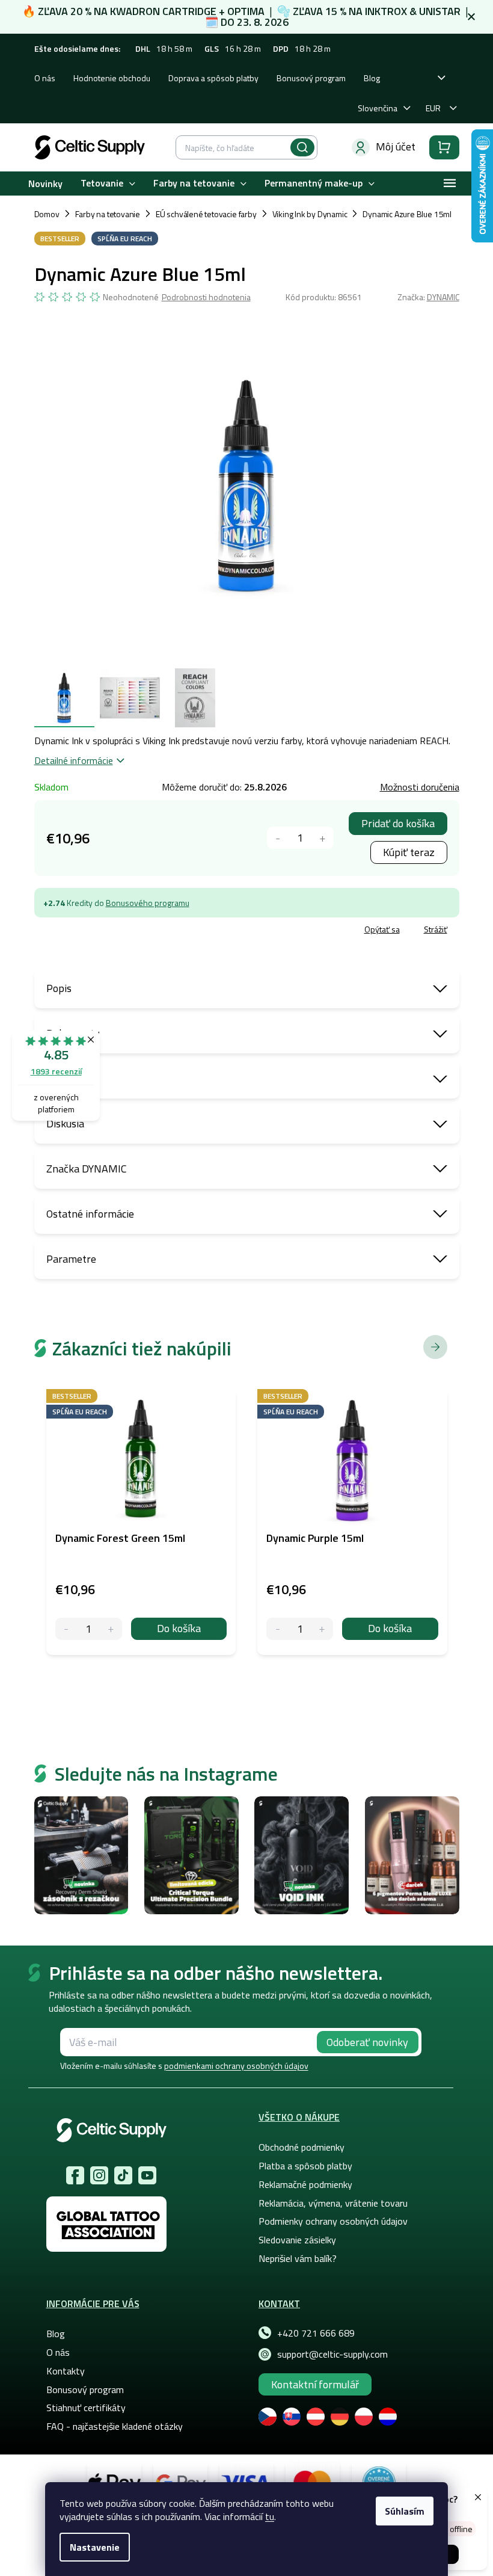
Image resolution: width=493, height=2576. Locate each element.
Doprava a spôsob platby (213, 78)
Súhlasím (405, 2511)
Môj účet (396, 146)
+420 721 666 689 (316, 2333)
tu (270, 2516)
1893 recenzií (56, 1071)
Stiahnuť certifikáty (86, 2408)
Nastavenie (95, 2547)
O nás (45, 78)
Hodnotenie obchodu (112, 78)
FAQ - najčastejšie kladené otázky (115, 2426)
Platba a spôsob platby (305, 2166)
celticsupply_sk (99, 2175)
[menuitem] (45, 183)
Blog (372, 78)
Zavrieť (122, 931)
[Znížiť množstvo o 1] (278, 838)
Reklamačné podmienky (305, 2184)
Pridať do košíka (398, 823)
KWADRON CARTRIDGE (163, 11)
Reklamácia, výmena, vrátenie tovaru (333, 2203)
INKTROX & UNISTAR (413, 11)
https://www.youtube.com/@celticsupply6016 (147, 2175)
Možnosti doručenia (420, 787)
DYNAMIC (443, 297)
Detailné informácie (74, 760)
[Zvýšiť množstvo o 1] (323, 838)
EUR (433, 108)
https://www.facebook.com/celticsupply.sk (75, 2175)
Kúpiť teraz (409, 852)
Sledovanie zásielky (297, 2240)
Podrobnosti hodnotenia (206, 297)
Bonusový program (311, 78)
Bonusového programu (148, 903)
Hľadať (302, 147)
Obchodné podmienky (302, 2147)
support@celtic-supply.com (332, 2354)
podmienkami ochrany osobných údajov (236, 2066)
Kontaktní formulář (315, 2384)
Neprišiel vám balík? (298, 2258)
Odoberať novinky (367, 2042)
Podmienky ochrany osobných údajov (333, 2221)
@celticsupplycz (123, 2175)
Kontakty (66, 2371)
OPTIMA (246, 11)
